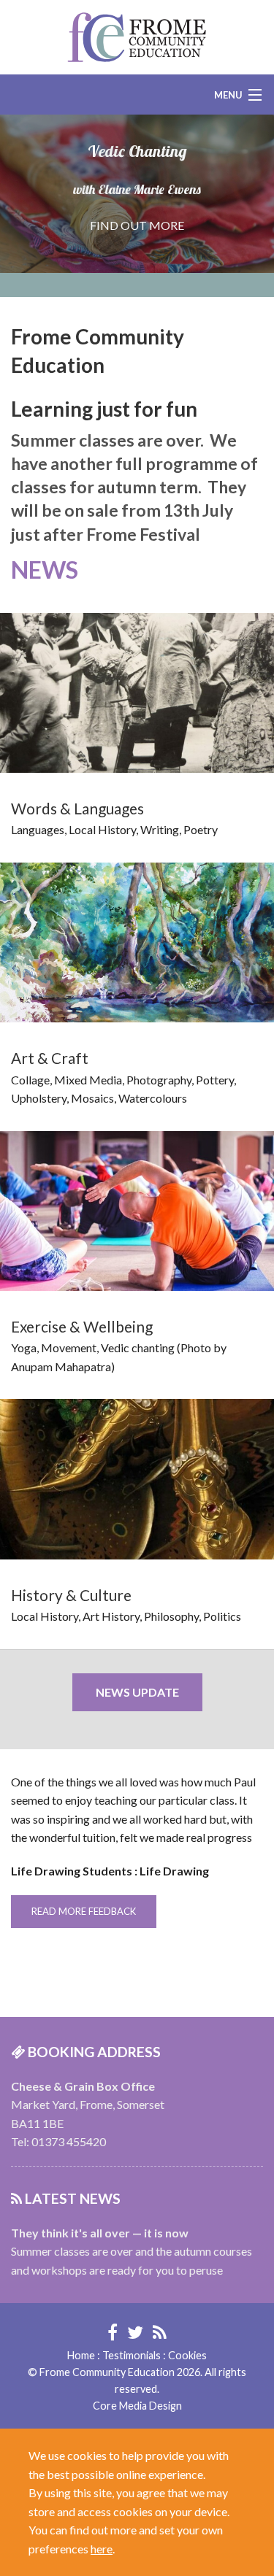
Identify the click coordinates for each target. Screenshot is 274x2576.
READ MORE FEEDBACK (84, 1911)
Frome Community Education (137, 37)
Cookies (187, 2355)
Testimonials (132, 2355)
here (102, 2549)
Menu (228, 95)
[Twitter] (135, 2332)
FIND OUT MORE (137, 225)
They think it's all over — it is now (100, 2233)
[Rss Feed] (160, 2332)
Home (81, 2355)
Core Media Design (137, 2406)
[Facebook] (113, 2332)
